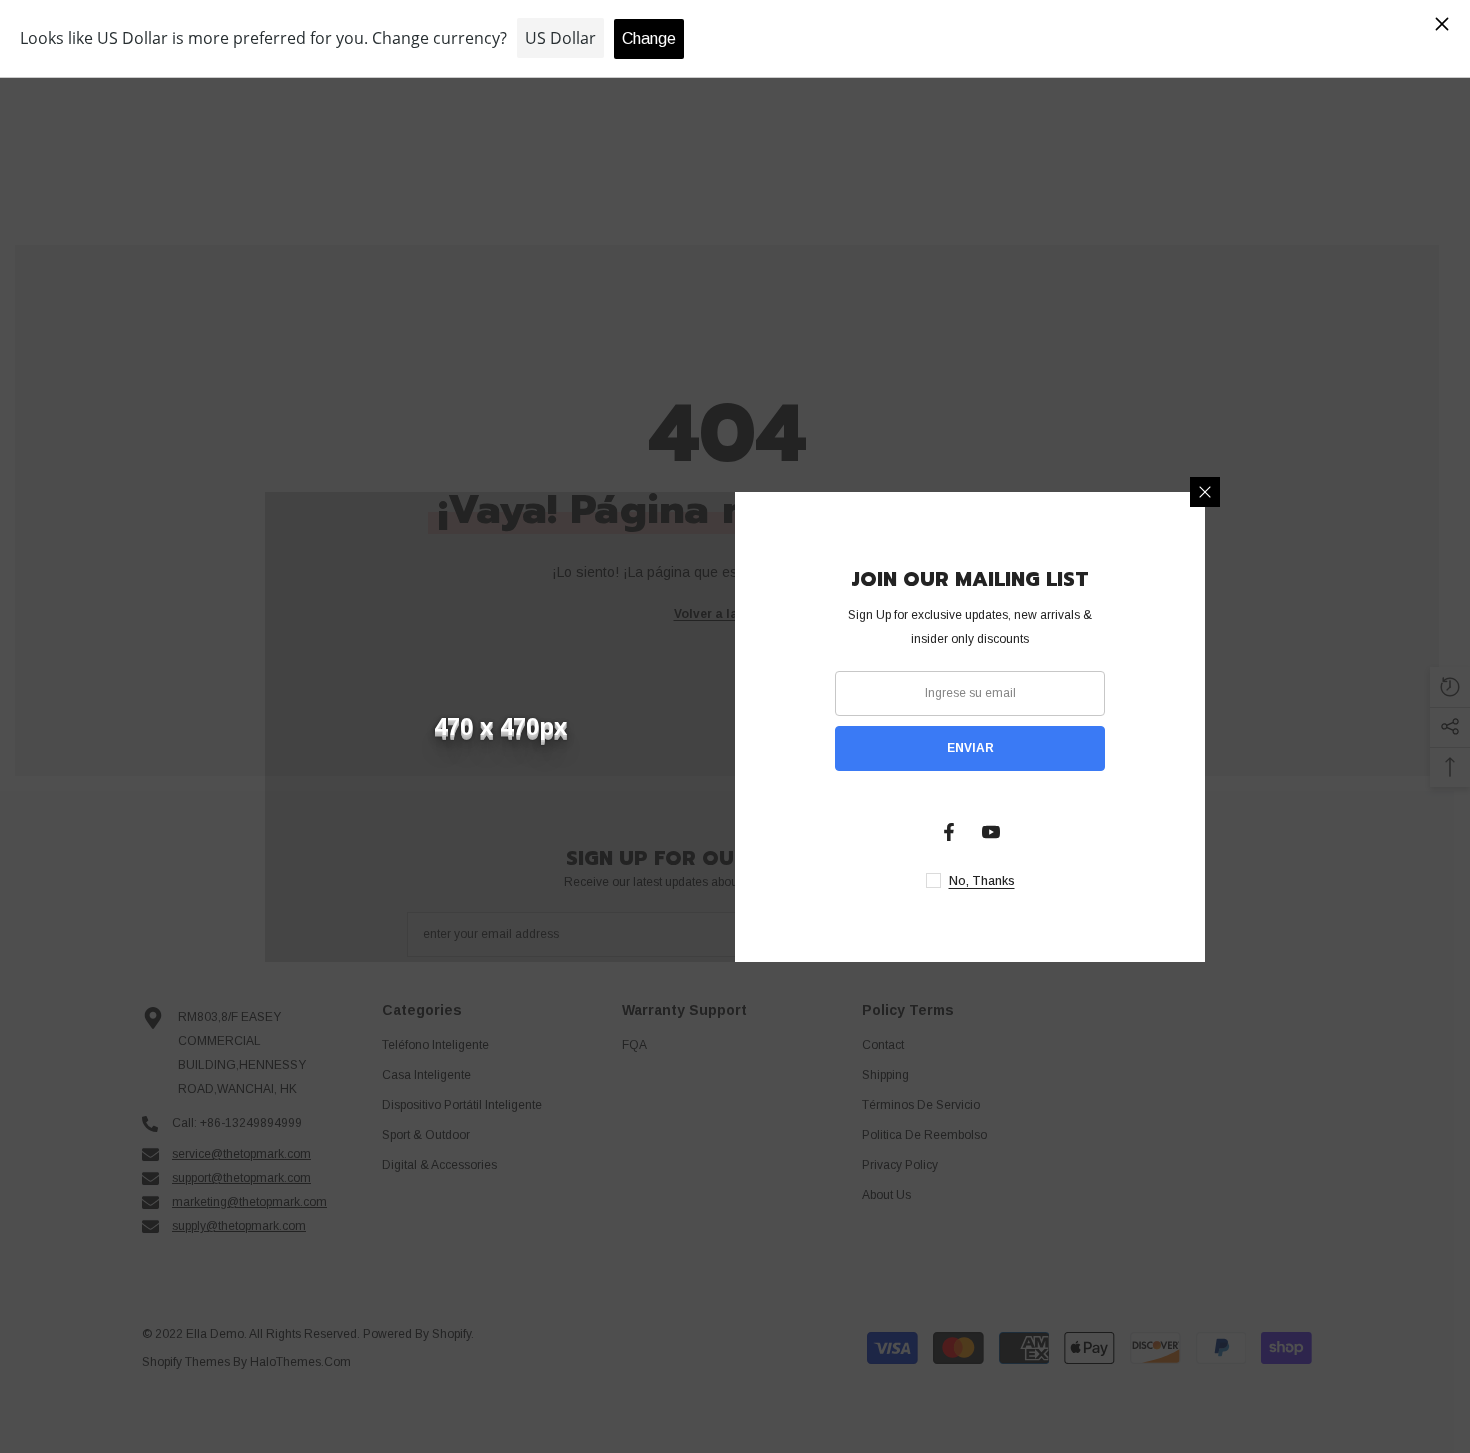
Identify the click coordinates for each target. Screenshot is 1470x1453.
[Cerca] (1205, 492)
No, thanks (982, 881)
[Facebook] (949, 832)
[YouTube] (991, 832)
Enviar (970, 748)
